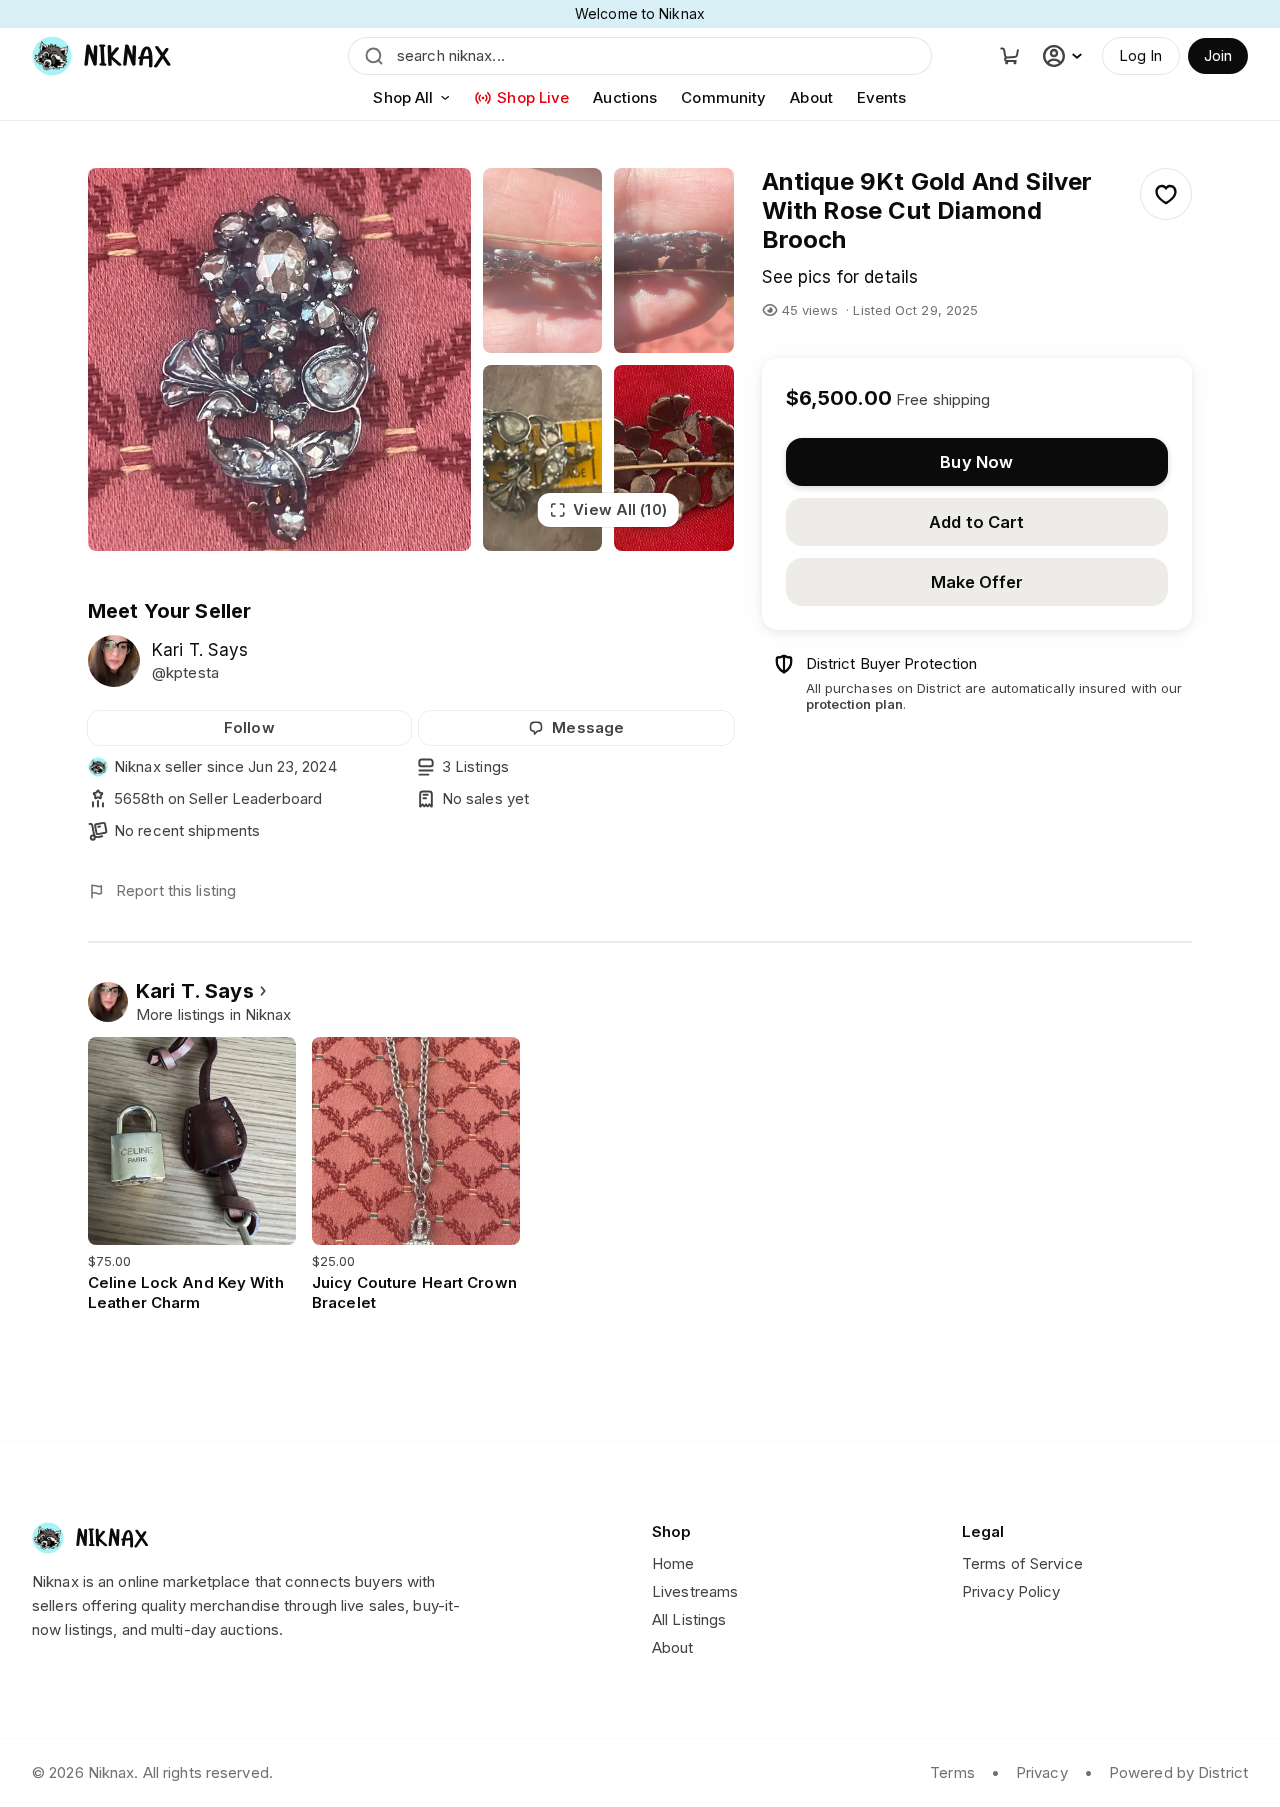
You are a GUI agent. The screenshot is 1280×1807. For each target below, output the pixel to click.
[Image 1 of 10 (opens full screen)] (279, 359)
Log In (1141, 55)
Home (673, 1563)
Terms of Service (1022, 1563)
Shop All (403, 97)
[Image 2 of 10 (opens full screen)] (543, 260)
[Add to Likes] (1166, 194)
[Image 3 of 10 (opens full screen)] (674, 260)
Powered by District (1178, 1772)
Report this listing (176, 890)
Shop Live (533, 97)
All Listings (689, 1619)
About (811, 97)
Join (1218, 55)
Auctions (625, 97)
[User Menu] (1065, 56)
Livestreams (695, 1591)
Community (723, 97)
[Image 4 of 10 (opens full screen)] (543, 457)
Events (882, 97)
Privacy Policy (1011, 1591)
